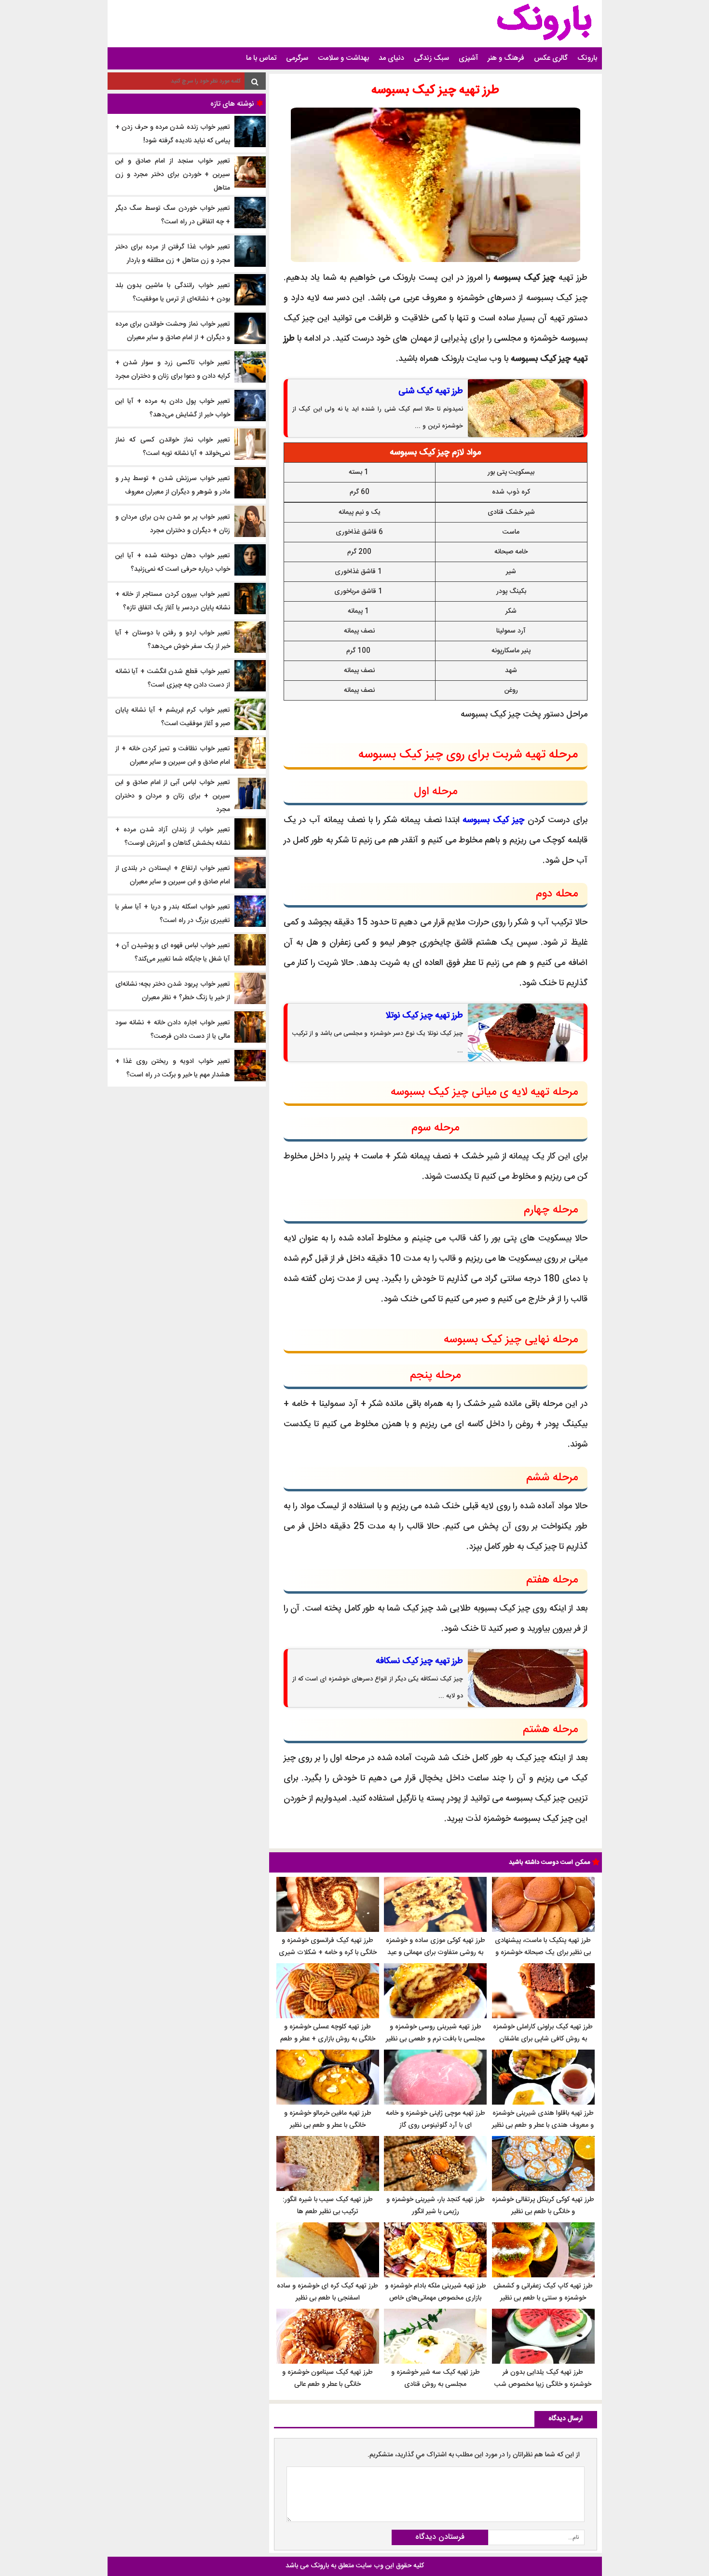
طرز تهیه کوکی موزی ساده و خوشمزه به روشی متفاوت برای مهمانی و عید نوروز (436, 1953)
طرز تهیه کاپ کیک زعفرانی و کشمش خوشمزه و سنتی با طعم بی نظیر (543, 2292)
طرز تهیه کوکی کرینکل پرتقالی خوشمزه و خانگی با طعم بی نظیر (543, 2206)
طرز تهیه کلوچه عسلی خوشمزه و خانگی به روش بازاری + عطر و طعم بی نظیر (328, 2039)
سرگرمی (297, 58)
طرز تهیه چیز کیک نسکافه (419, 1661)
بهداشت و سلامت (343, 58)
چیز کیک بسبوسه (493, 820)
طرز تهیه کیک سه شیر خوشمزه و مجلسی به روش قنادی (436, 2378)
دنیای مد (391, 58)
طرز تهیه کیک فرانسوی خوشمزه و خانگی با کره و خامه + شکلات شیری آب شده (328, 1953)
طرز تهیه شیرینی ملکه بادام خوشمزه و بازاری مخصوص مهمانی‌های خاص (436, 2292)
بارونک (587, 58)
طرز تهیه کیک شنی (431, 391)
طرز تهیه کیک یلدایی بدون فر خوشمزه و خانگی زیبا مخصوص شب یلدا (543, 2384)
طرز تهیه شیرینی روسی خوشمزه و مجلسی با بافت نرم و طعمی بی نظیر (435, 2033)
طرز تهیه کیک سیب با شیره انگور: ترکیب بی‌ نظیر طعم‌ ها (328, 2206)
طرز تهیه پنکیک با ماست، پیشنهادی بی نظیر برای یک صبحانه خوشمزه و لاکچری (543, 1953)
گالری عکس (551, 58)
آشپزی (468, 58)
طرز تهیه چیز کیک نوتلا (424, 1016)
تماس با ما (261, 58)
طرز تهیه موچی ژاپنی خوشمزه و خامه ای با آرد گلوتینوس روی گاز (436, 2119)
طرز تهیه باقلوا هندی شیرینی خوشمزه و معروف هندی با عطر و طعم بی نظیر (543, 2119)
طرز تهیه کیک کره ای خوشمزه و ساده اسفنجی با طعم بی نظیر (327, 2292)
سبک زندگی (431, 58)
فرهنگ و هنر (506, 58)
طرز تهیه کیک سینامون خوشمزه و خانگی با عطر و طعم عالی (327, 2378)
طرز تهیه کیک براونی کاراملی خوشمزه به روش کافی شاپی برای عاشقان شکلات (543, 2039)
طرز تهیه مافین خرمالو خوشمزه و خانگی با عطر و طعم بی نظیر (328, 2119)
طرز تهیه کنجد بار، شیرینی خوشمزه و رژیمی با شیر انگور (436, 2206)
